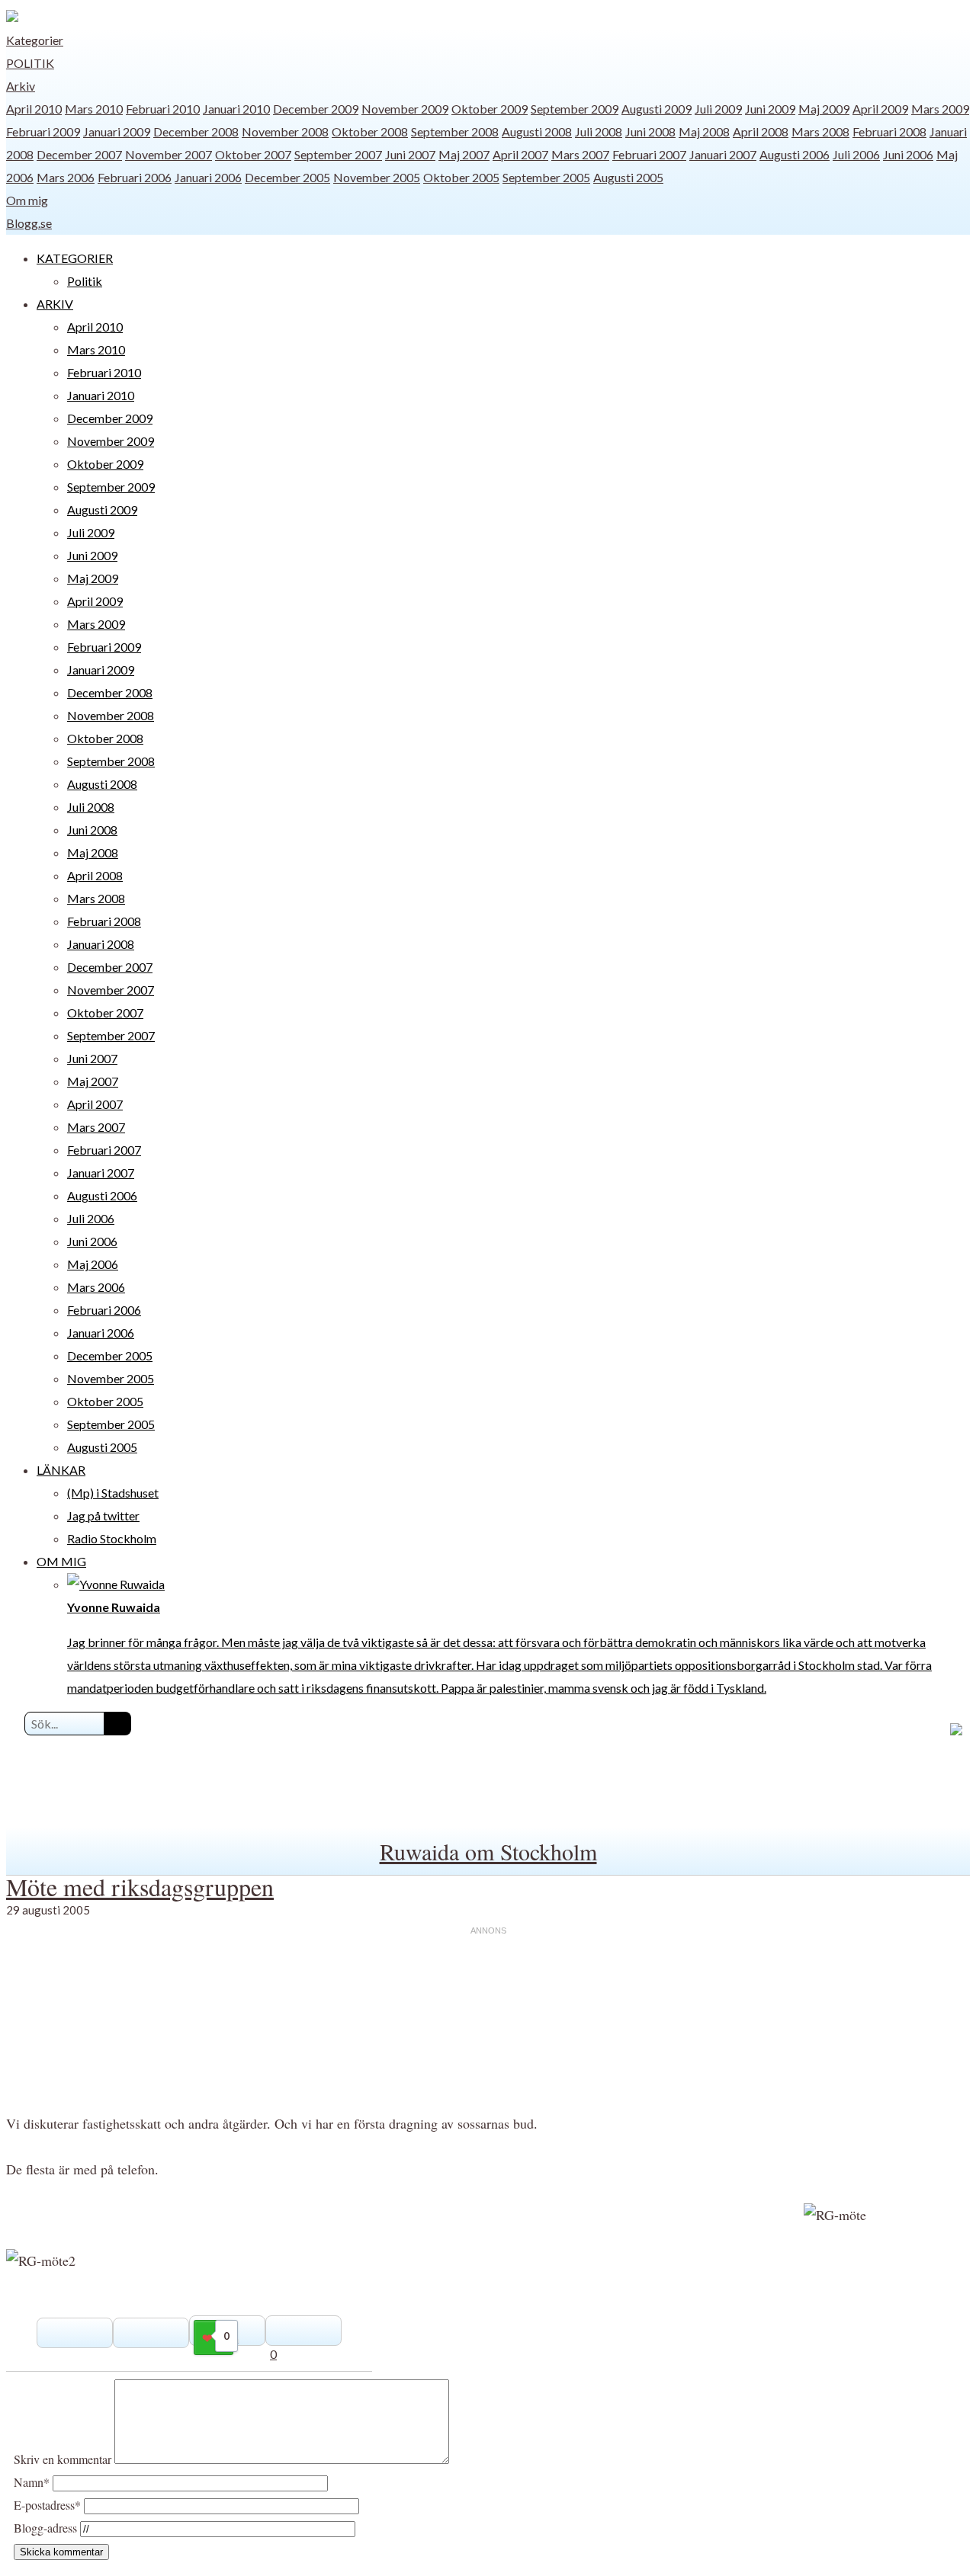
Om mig (27, 200)
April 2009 (880, 109)
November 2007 (169, 154)
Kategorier (35, 40)
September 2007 (338, 154)
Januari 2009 (117, 131)
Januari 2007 (723, 154)
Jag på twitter (103, 1515)
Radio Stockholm (112, 1538)
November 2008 (285, 131)
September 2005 (546, 177)
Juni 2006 (908, 154)
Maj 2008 (704, 131)
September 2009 (575, 109)
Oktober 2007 (253, 154)
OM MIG (61, 1561)
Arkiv (21, 86)
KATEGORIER (75, 258)
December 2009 (316, 109)
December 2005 (287, 177)
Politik (30, 63)
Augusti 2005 (628, 177)
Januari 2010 (236, 109)
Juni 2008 (650, 131)
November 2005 (377, 177)
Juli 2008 (599, 131)
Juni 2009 (770, 109)
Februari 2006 (135, 177)
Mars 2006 (66, 177)
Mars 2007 (580, 154)
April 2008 (761, 131)
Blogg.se (29, 223)
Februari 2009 (43, 131)
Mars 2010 (94, 109)
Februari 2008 (889, 131)
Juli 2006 (856, 154)
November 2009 (405, 109)
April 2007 (520, 154)
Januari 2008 (101, 944)
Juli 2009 (718, 109)
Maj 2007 (464, 154)
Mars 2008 (820, 131)
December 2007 (79, 154)
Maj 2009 (824, 109)
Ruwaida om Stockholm (488, 1851)
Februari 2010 (163, 109)
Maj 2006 (93, 1264)
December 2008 (196, 131)
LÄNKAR (61, 1470)
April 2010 (34, 109)
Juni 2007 (410, 154)
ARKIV (55, 304)
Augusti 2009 (657, 109)
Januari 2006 (208, 177)
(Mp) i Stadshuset (113, 1493)
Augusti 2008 (537, 131)
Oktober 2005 (461, 177)
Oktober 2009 (490, 109)
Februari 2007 (649, 154)
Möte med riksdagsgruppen (140, 1887)
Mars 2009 (940, 109)
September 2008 (455, 131)
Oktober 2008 (370, 131)
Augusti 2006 (795, 154)
